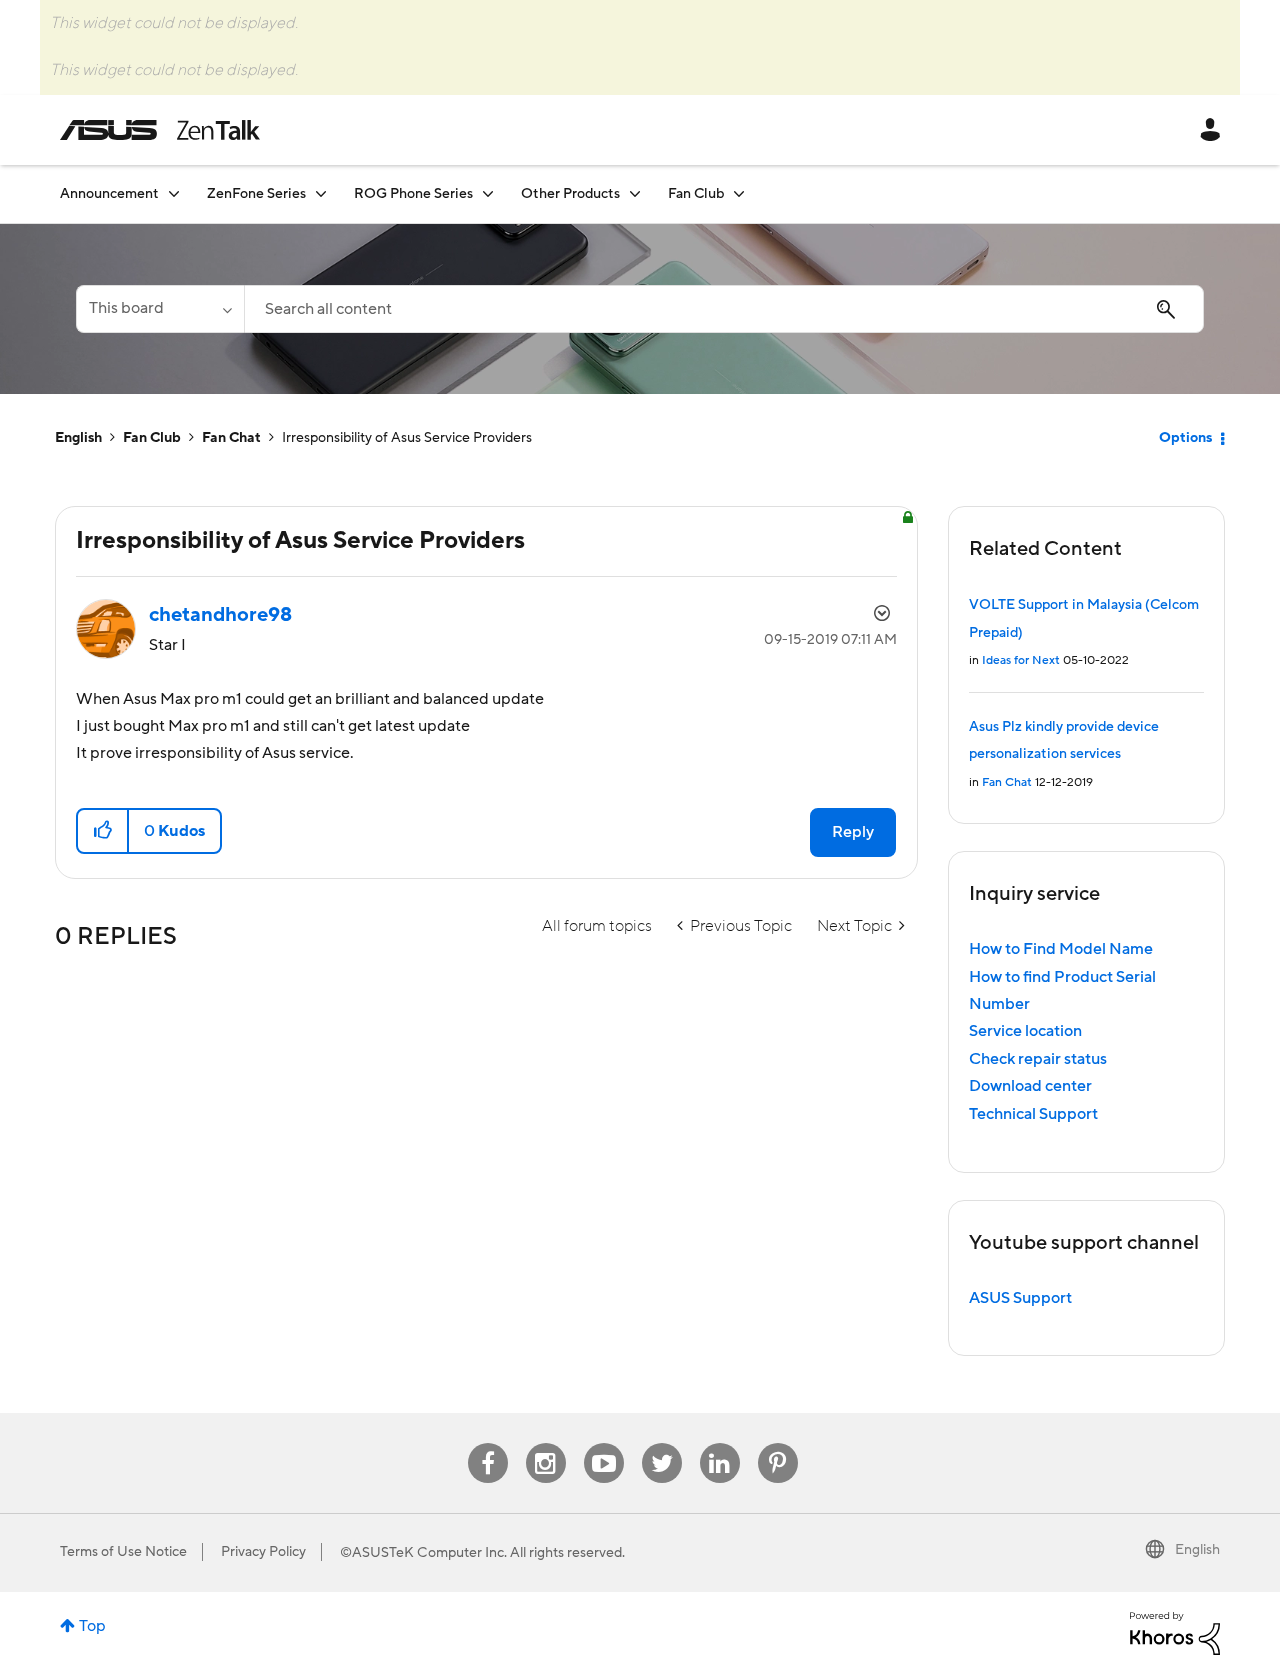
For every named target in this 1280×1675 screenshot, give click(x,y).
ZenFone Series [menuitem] (256, 194)
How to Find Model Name (1061, 949)
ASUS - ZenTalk (160, 130)
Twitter (661, 1443)
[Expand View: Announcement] (174, 193)
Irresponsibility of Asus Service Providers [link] (407, 438)
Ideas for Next (1021, 660)
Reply (853, 832)
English (78, 438)
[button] (103, 831)
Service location (1025, 1031)
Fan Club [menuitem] (696, 194)
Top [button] (92, 1626)
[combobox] (724, 309)
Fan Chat (231, 438)
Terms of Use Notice (123, 1552)
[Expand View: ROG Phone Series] (488, 193)
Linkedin (720, 1443)
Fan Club (152, 438)
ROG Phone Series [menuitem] (413, 194)
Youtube (604, 1443)
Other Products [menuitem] (570, 194)
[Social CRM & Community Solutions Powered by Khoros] (1175, 1632)
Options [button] (1185, 438)
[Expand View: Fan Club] (739, 193)
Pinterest (778, 1443)
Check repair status (1038, 1059)
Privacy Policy (263, 1552)
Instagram (545, 1443)
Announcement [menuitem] (109, 194)
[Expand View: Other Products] (635, 193)
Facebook (488, 1443)
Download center (1030, 1086)
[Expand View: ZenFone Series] (321, 193)
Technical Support (1033, 1114)
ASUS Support (1020, 1298)
